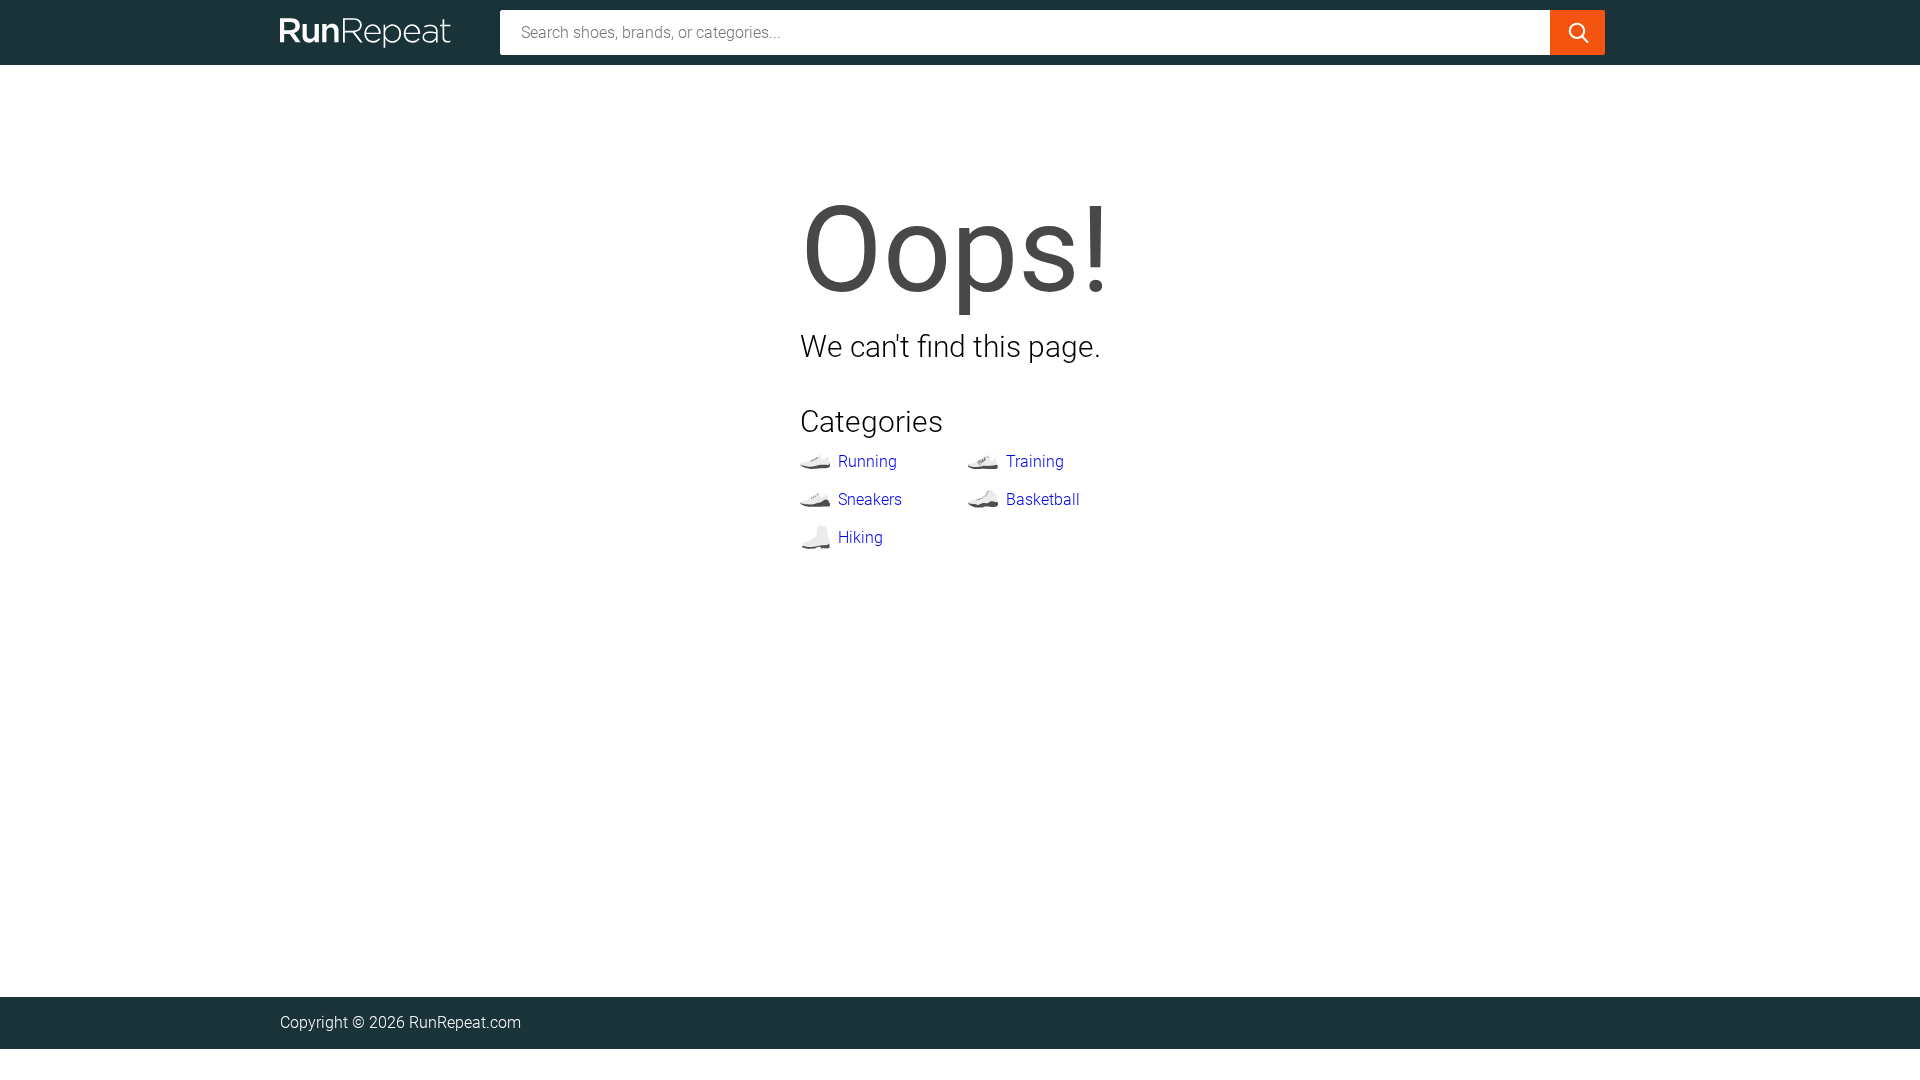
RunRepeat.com (465, 1022)
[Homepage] (372, 32)
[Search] (1577, 32)
